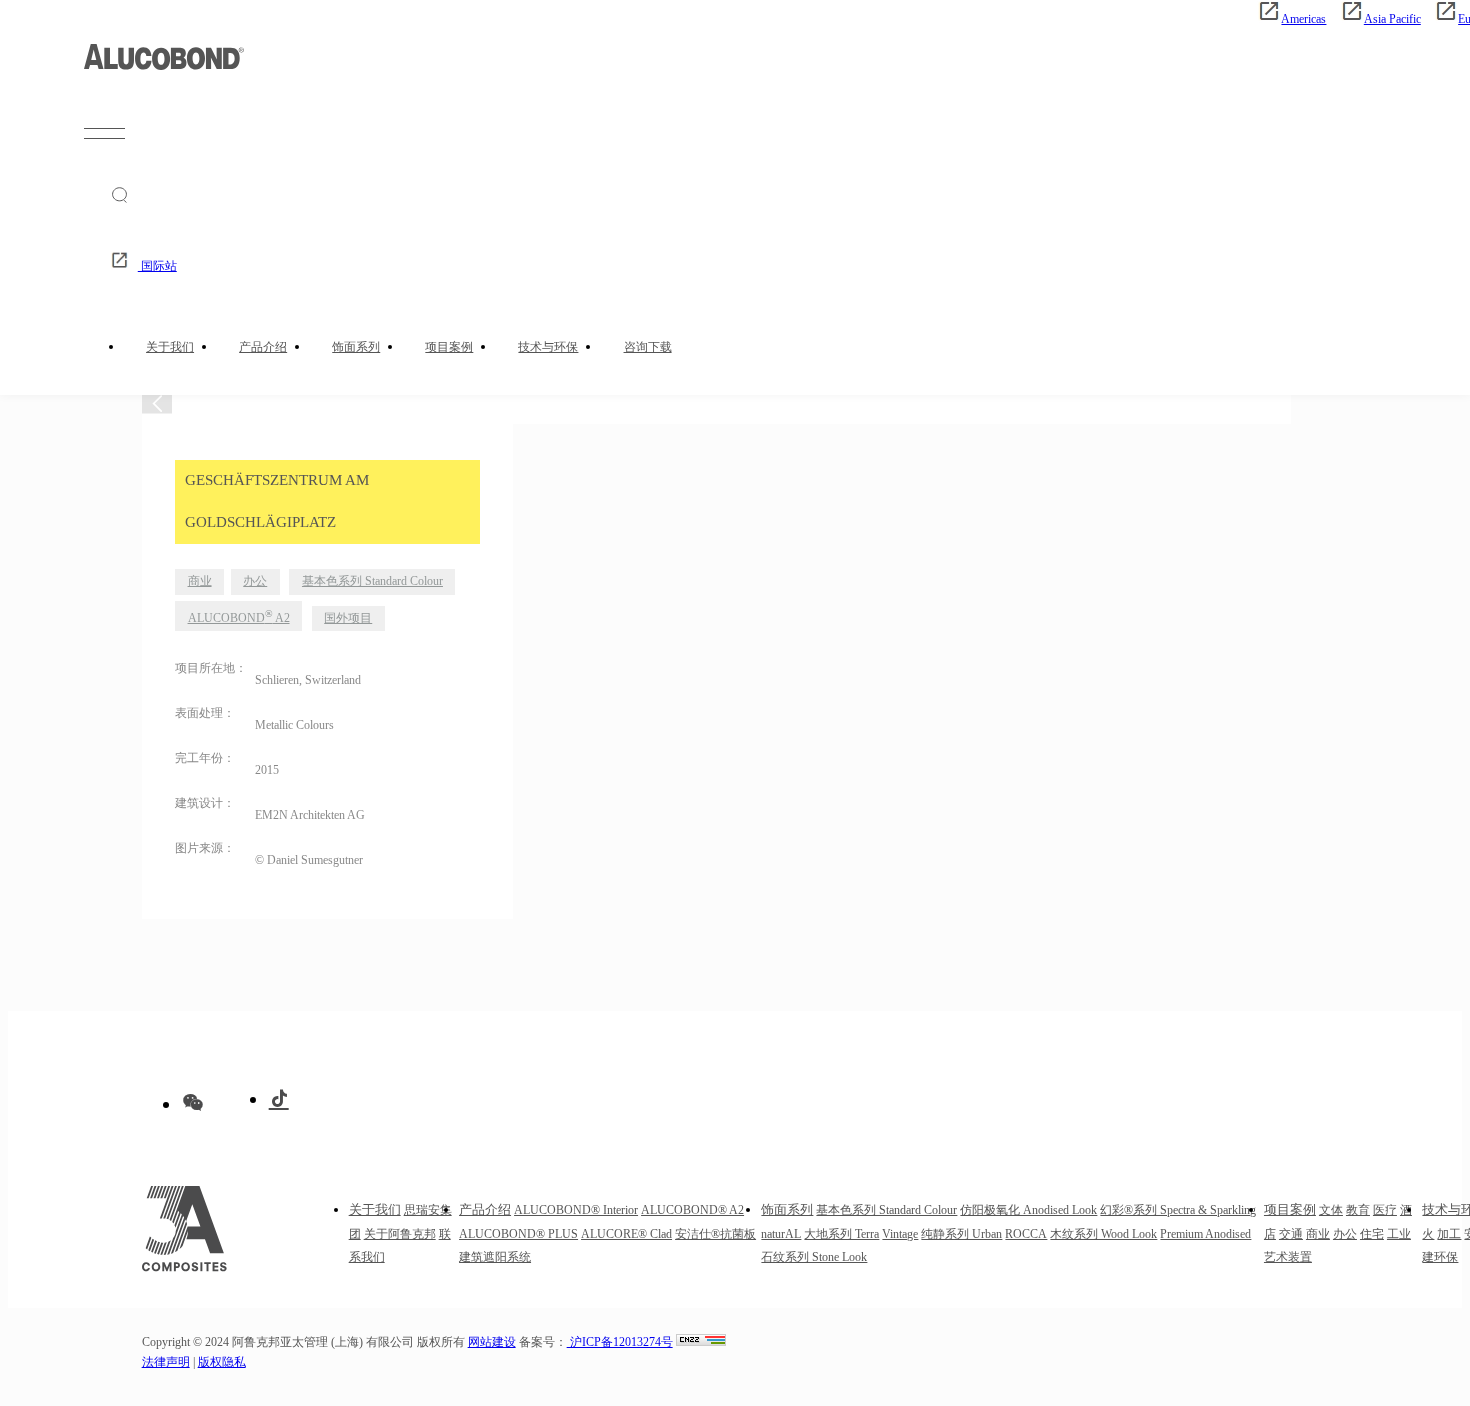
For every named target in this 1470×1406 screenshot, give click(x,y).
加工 (1449, 1234)
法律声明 (166, 1362)
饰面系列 (356, 347)
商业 (200, 581)
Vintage (900, 1234)
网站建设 (492, 1342)
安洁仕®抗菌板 (715, 1234)
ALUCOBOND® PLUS (518, 1234)
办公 (255, 581)
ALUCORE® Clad (626, 1234)
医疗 (1385, 1210)
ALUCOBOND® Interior (576, 1210)
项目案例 (449, 347)
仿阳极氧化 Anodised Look (1028, 1210)
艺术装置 (1288, 1257)
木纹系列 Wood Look (1103, 1234)
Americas (1303, 19)
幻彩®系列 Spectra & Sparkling (1178, 1210)
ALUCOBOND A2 (239, 616)
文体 (1331, 1210)
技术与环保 (548, 347)
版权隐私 (222, 1362)
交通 (1291, 1234)
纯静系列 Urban (961, 1234)
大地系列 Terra (841, 1234)
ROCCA (1026, 1234)
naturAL (781, 1234)
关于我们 (170, 347)
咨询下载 (648, 347)
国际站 (157, 266)
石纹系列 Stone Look (814, 1257)
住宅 (1372, 1234)
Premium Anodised (1205, 1234)
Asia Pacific (1392, 19)
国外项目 (348, 618)
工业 (1399, 1234)
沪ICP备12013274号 (620, 1342)
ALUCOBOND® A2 (692, 1210)
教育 (1358, 1210)
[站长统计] (701, 1342)
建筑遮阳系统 (495, 1257)
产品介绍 (263, 347)
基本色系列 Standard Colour (372, 581)
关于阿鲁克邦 (400, 1234)
